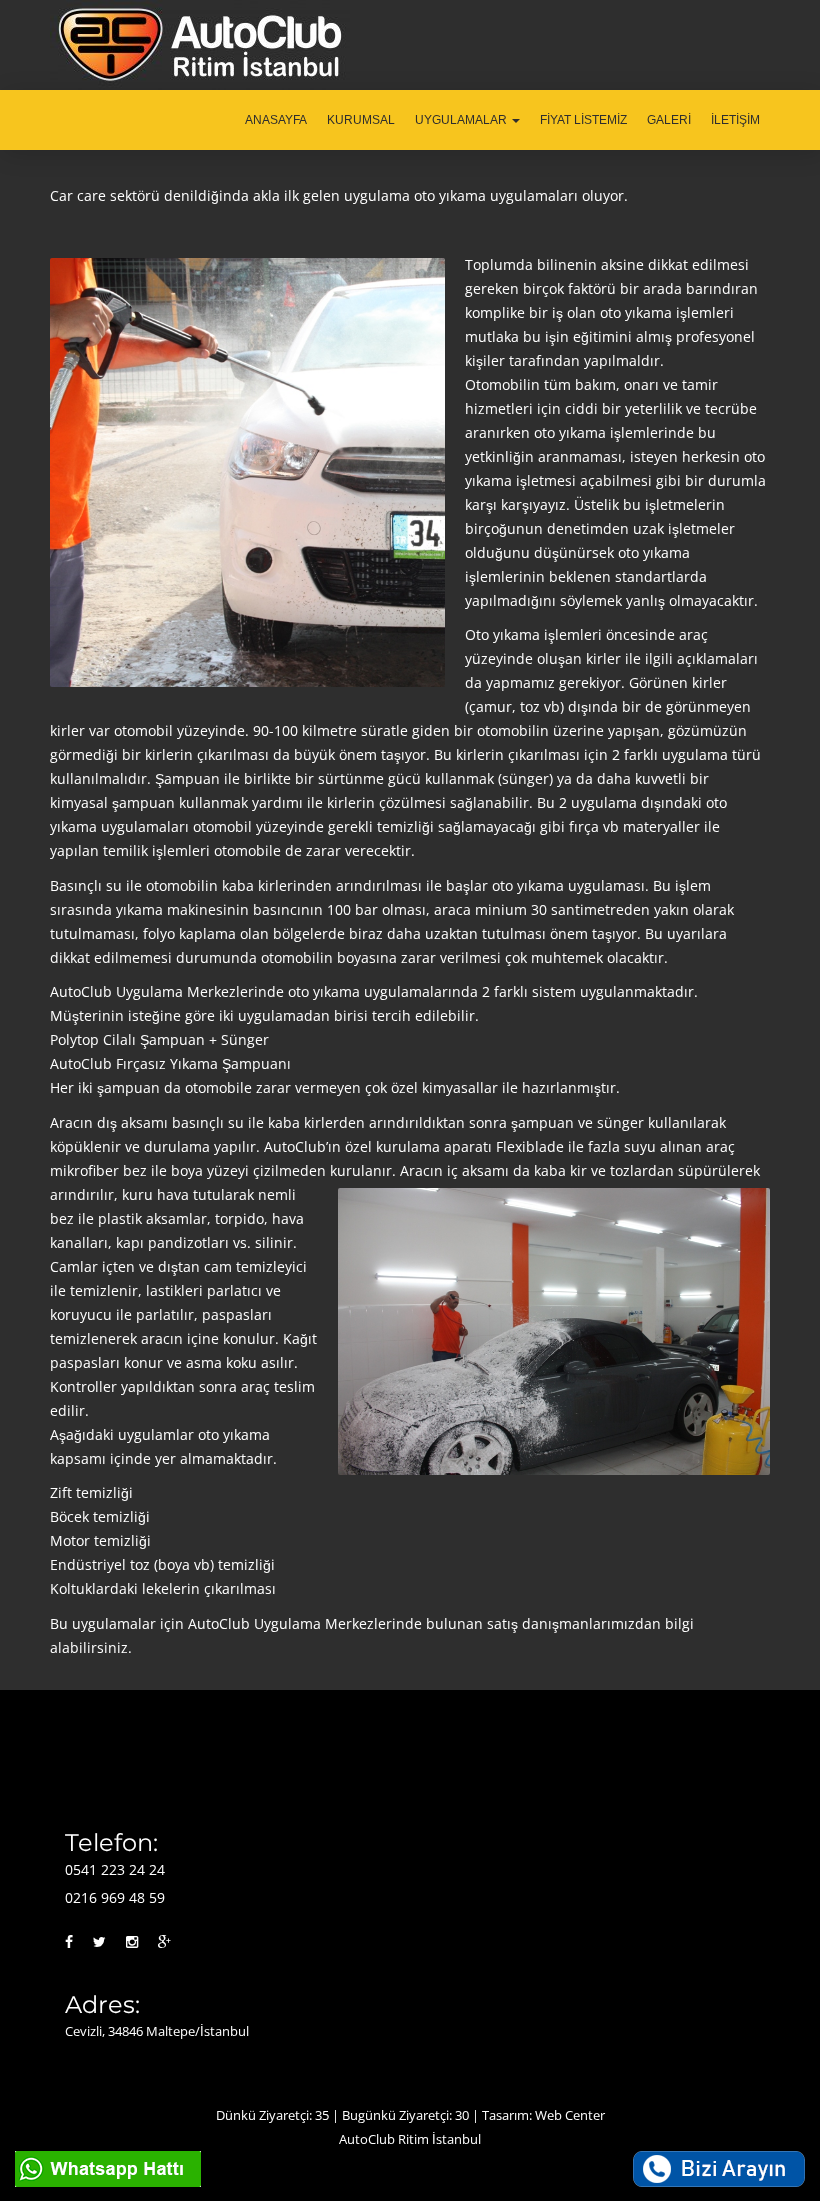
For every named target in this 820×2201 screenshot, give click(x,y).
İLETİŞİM (735, 120)
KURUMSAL (361, 120)
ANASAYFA (276, 120)
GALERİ (669, 120)
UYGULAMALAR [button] (462, 120)
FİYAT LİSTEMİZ (583, 120)
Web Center (570, 2115)
